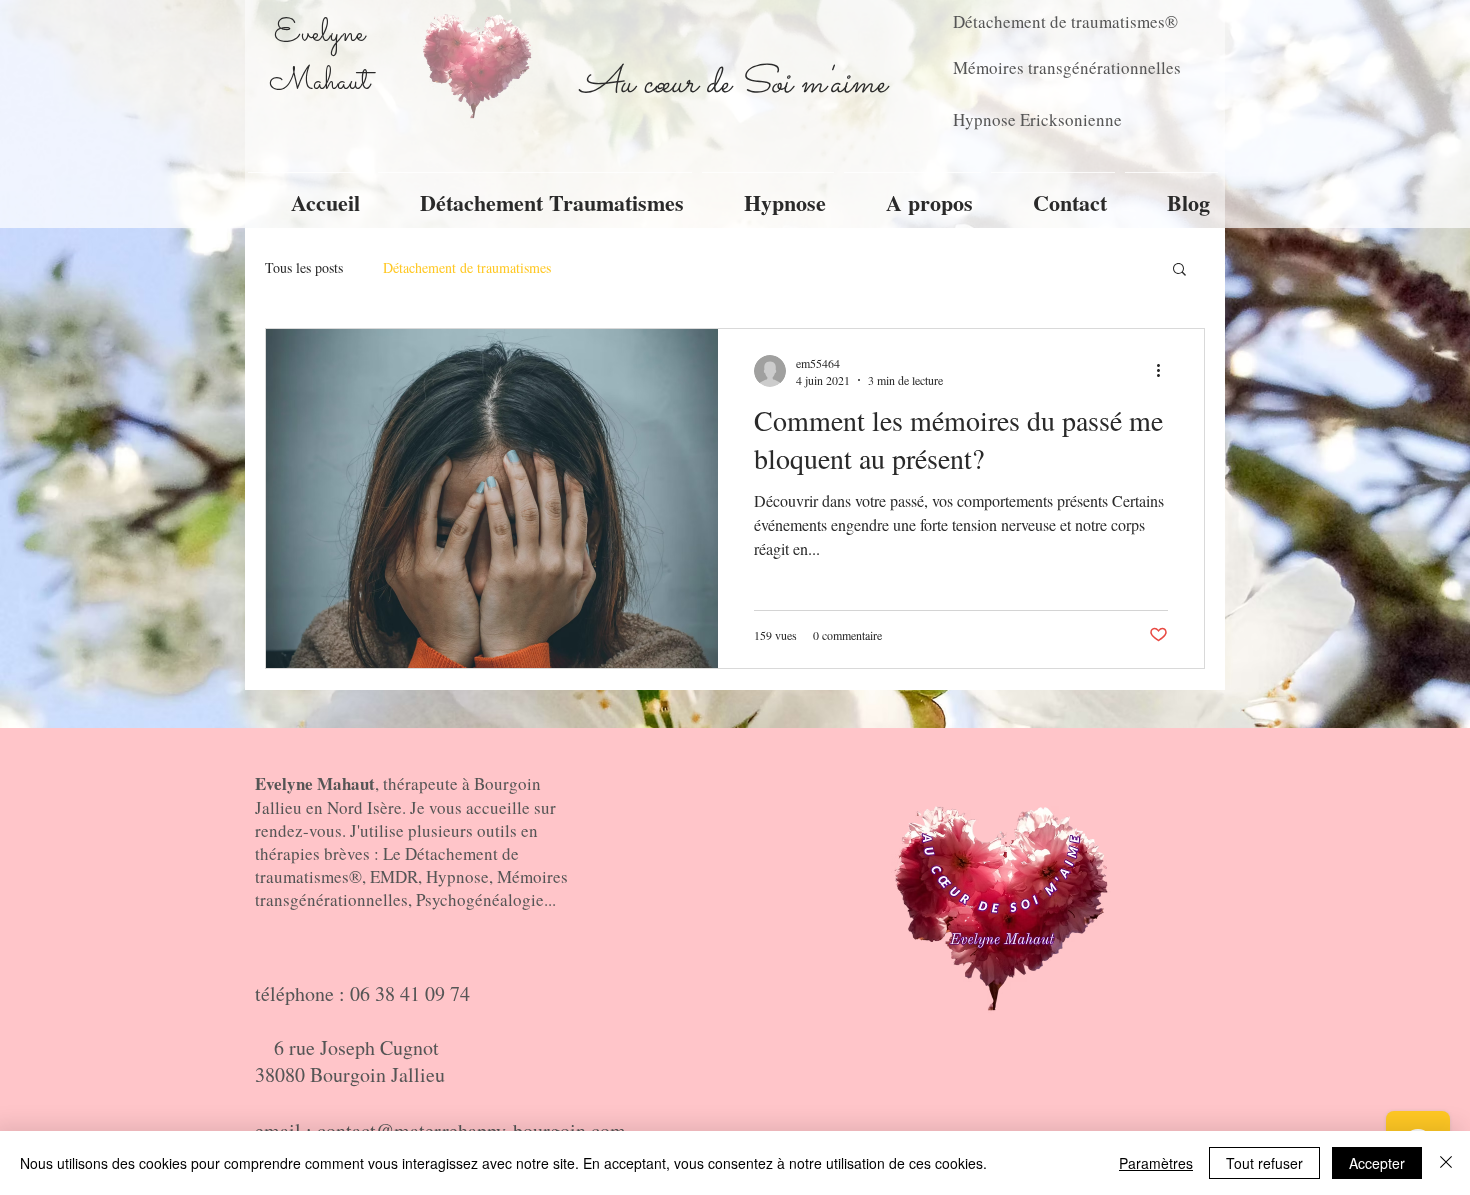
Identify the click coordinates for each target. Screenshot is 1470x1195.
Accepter (1377, 1163)
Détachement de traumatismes (467, 267)
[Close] (1446, 1163)
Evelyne (319, 34)
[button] (1179, 270)
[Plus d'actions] (1165, 371)
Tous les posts (304, 267)
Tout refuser (1264, 1163)
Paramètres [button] (1156, 1163)
